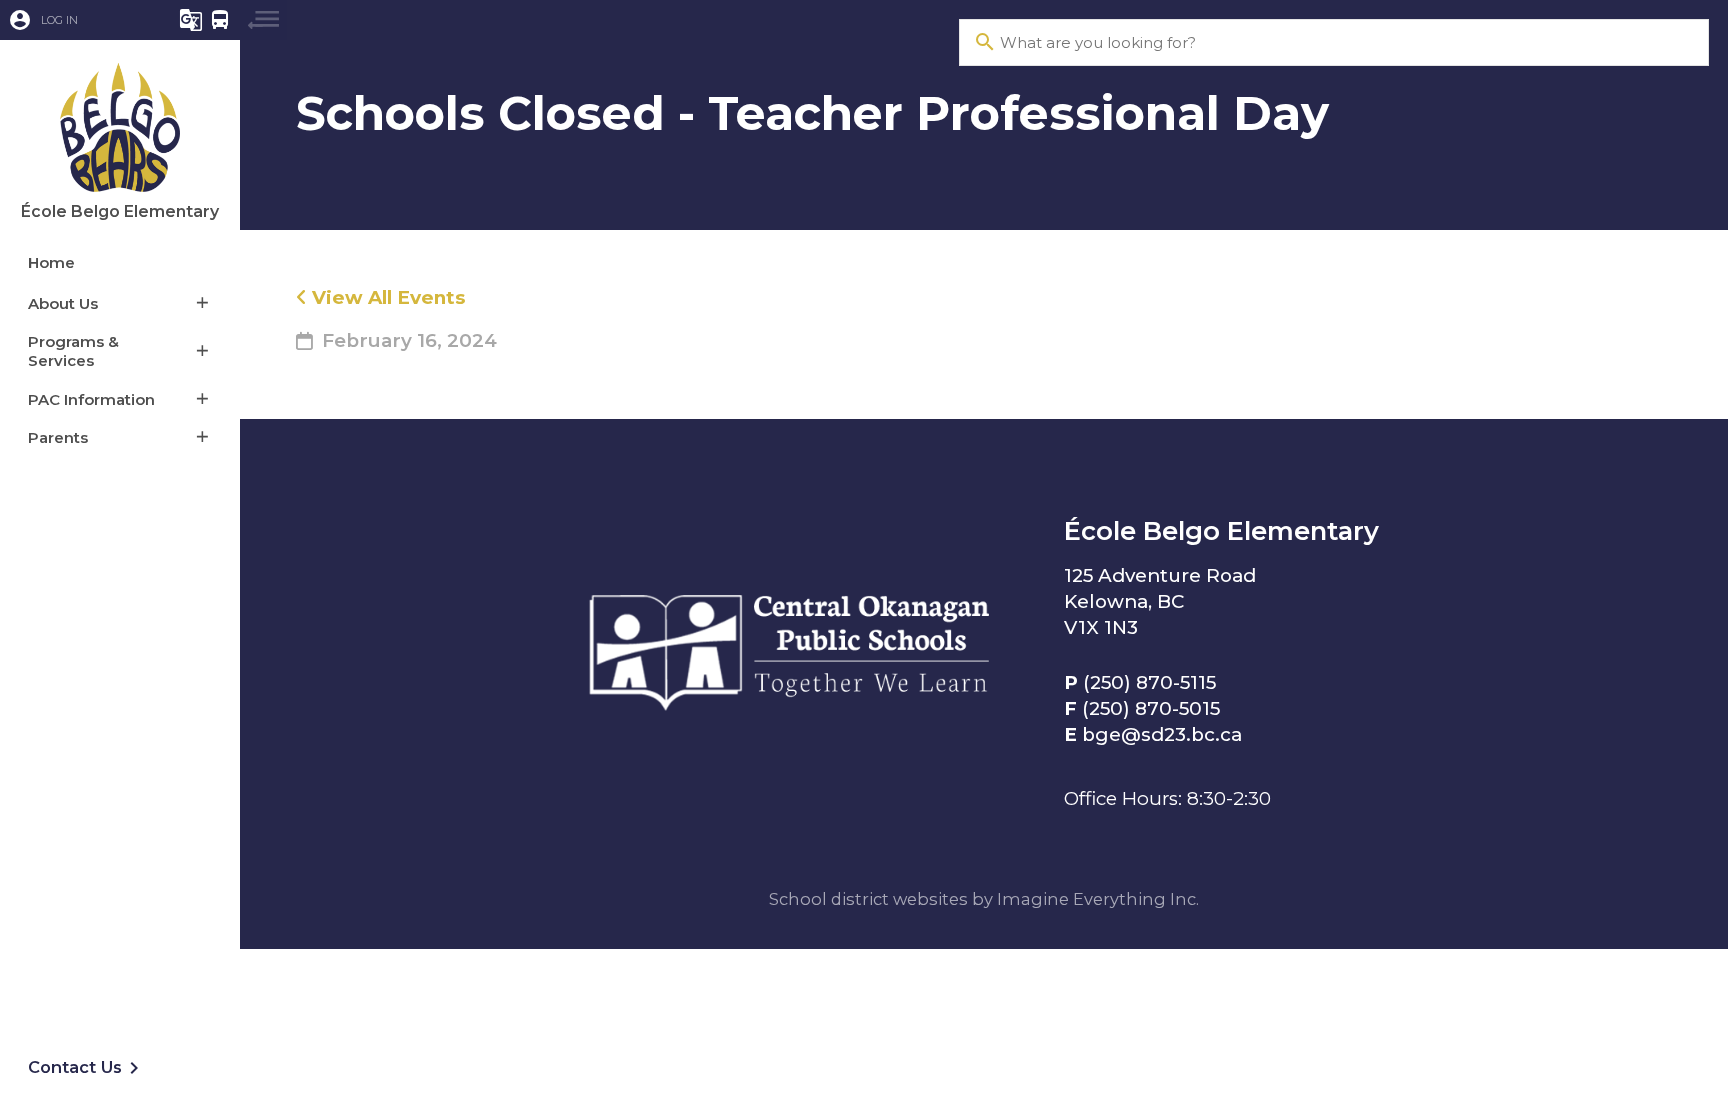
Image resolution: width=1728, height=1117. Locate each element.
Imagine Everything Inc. (1098, 899)
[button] (75, 20)
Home (51, 262)
